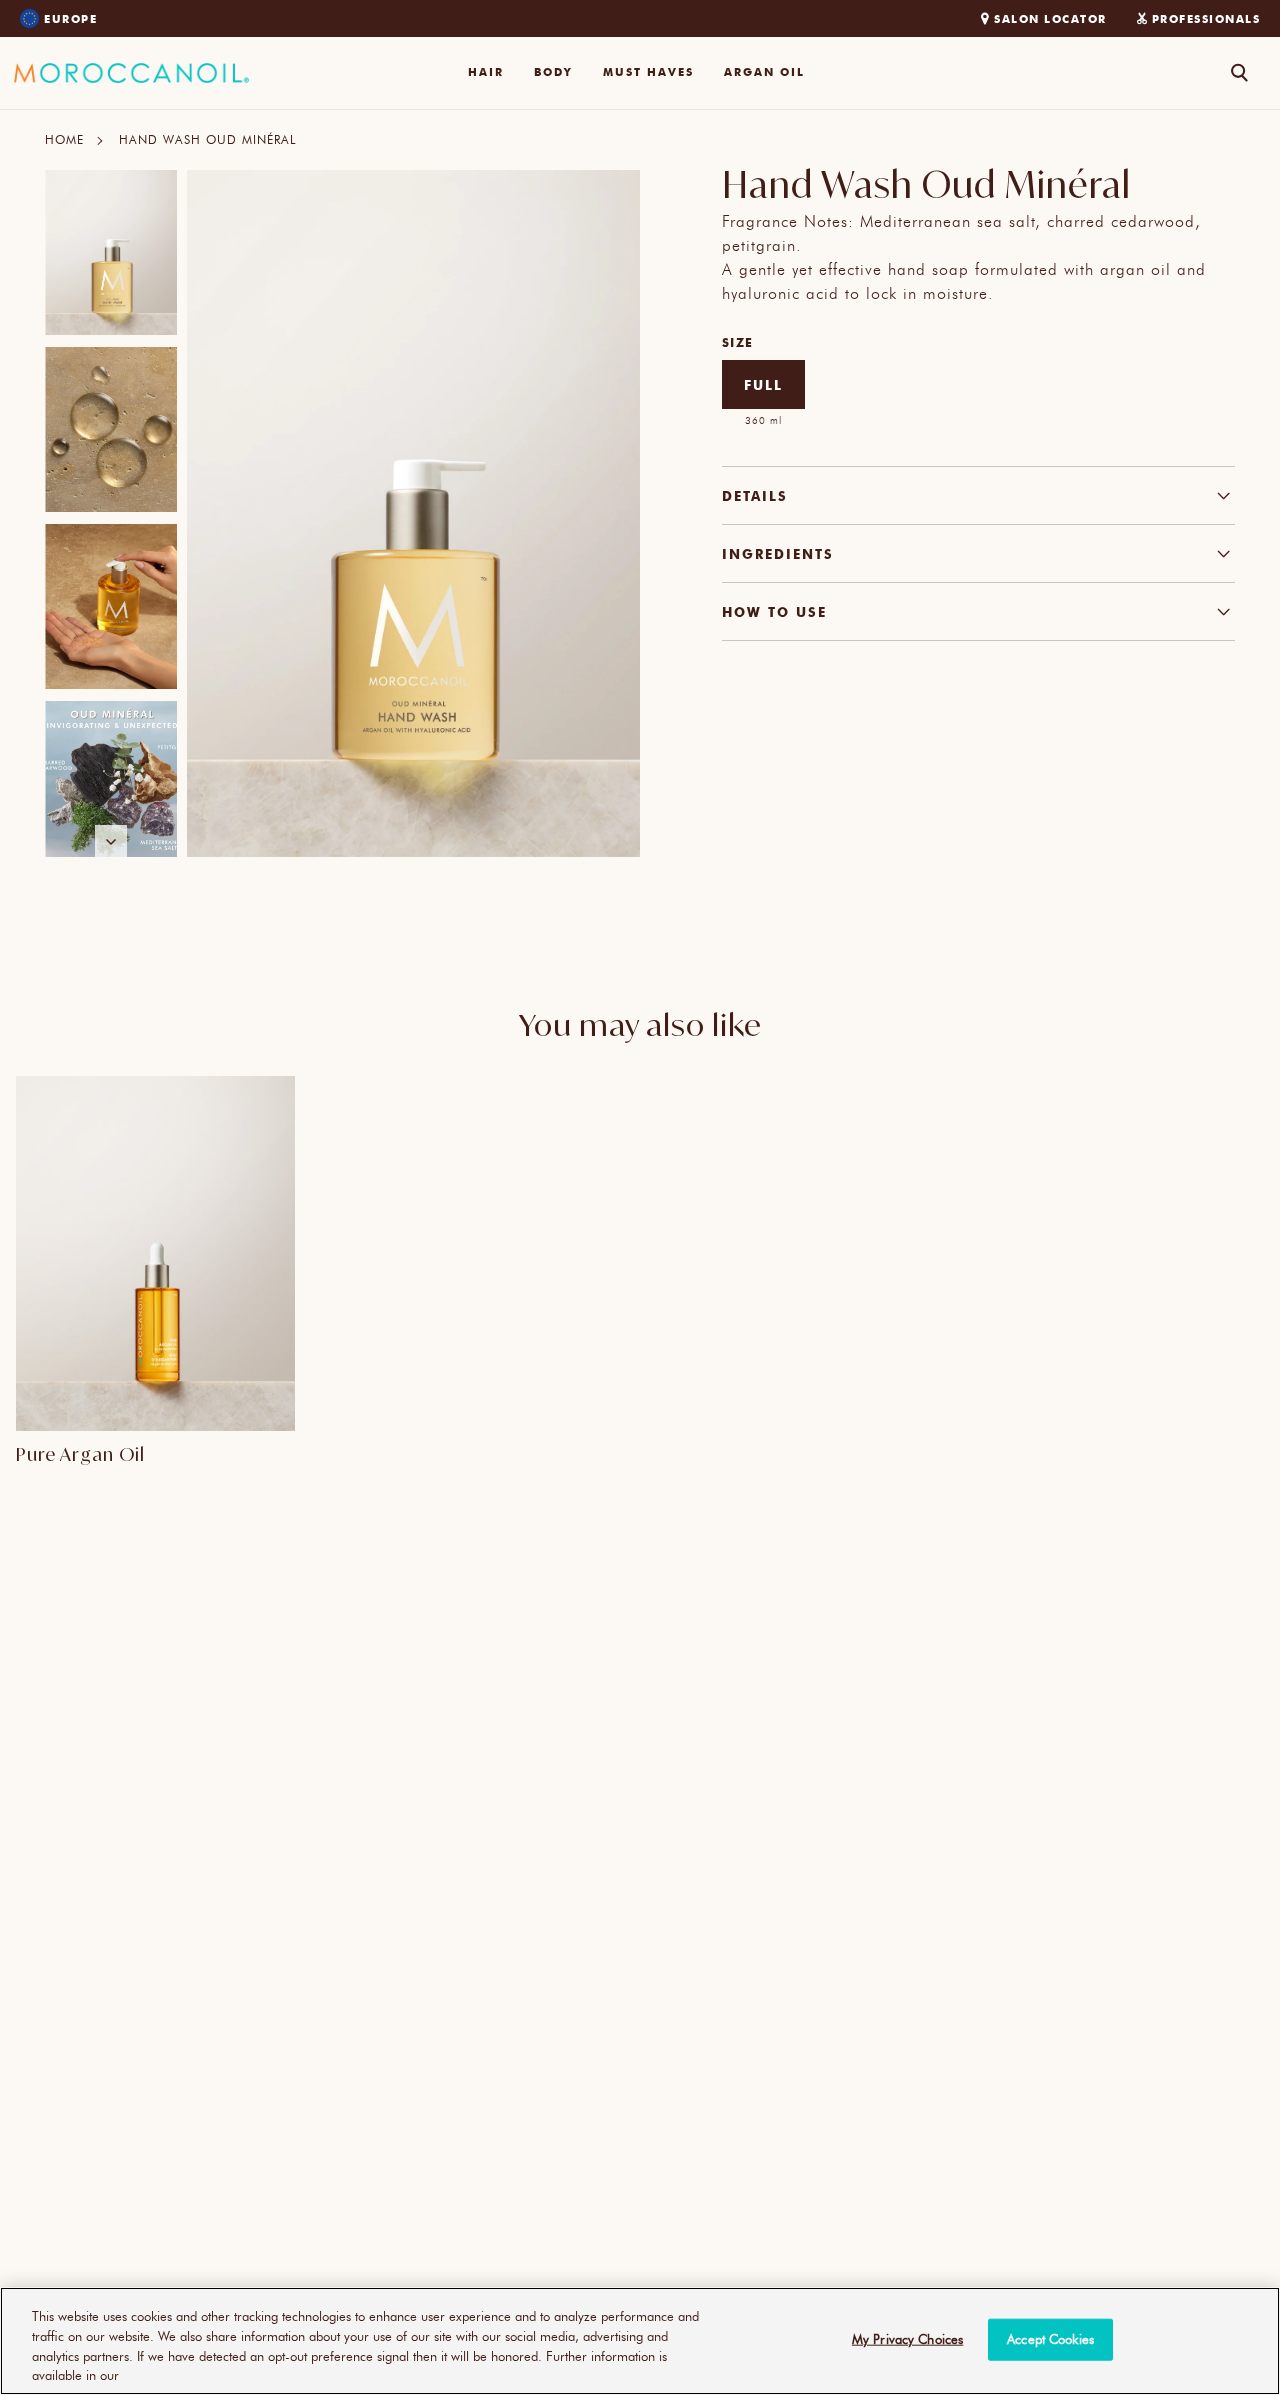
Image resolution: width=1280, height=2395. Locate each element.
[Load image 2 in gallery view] (111, 429)
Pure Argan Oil (80, 1454)
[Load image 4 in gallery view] (111, 783)
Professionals (1206, 18)
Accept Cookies (1050, 2339)
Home (64, 139)
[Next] (111, 841)
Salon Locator (1050, 18)
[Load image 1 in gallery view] (111, 252)
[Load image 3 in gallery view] (111, 606)
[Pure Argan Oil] (155, 1253)
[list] (111, 513)
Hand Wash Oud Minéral (207, 139)
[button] (486, 73)
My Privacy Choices (907, 2339)
